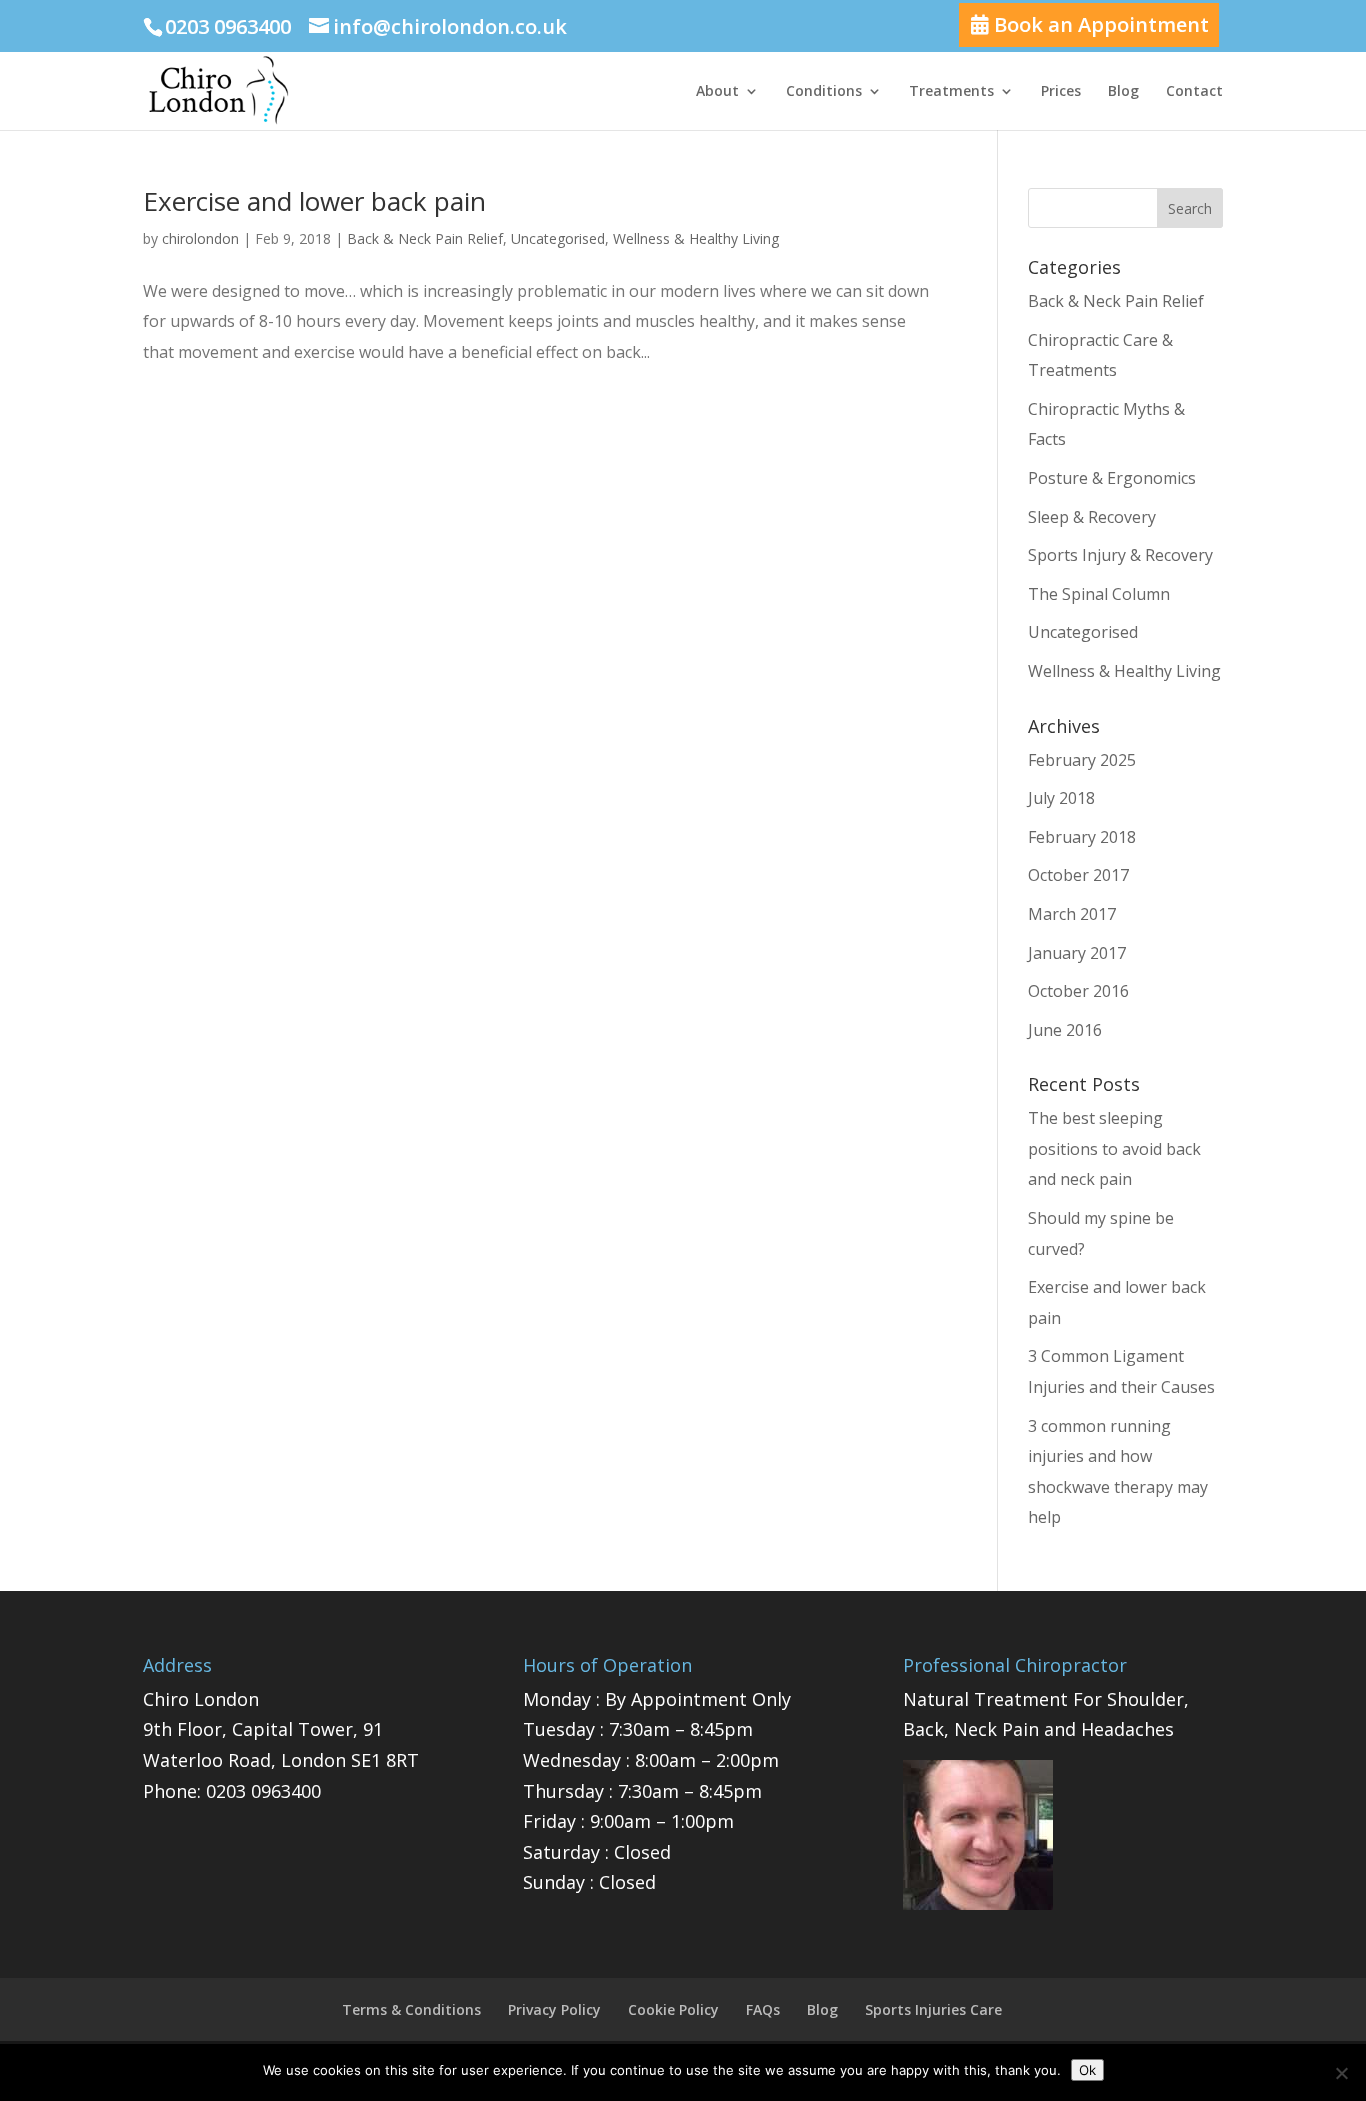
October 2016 (1078, 991)
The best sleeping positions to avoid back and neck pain (1114, 1148)
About (717, 92)
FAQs (763, 2009)
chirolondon (200, 238)
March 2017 (1072, 914)
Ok (1087, 2070)
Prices (1061, 92)
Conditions (824, 92)
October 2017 (1078, 875)
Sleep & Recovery (1092, 517)
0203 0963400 (263, 1791)
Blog (1123, 92)
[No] (1341, 2073)
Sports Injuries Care (933, 2009)
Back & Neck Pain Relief (425, 238)
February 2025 (1082, 760)
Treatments (951, 92)
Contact (1194, 92)
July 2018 (1061, 798)
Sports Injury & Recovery (1120, 555)
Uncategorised (558, 238)
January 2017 (1077, 953)
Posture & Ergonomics (1112, 478)
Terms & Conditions (411, 2009)
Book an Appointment (1099, 24)
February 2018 (1082, 837)
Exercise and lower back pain (314, 201)
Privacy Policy (554, 2009)
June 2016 (1065, 1030)
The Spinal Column (1099, 594)
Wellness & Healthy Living (696, 238)
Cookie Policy (673, 2009)
